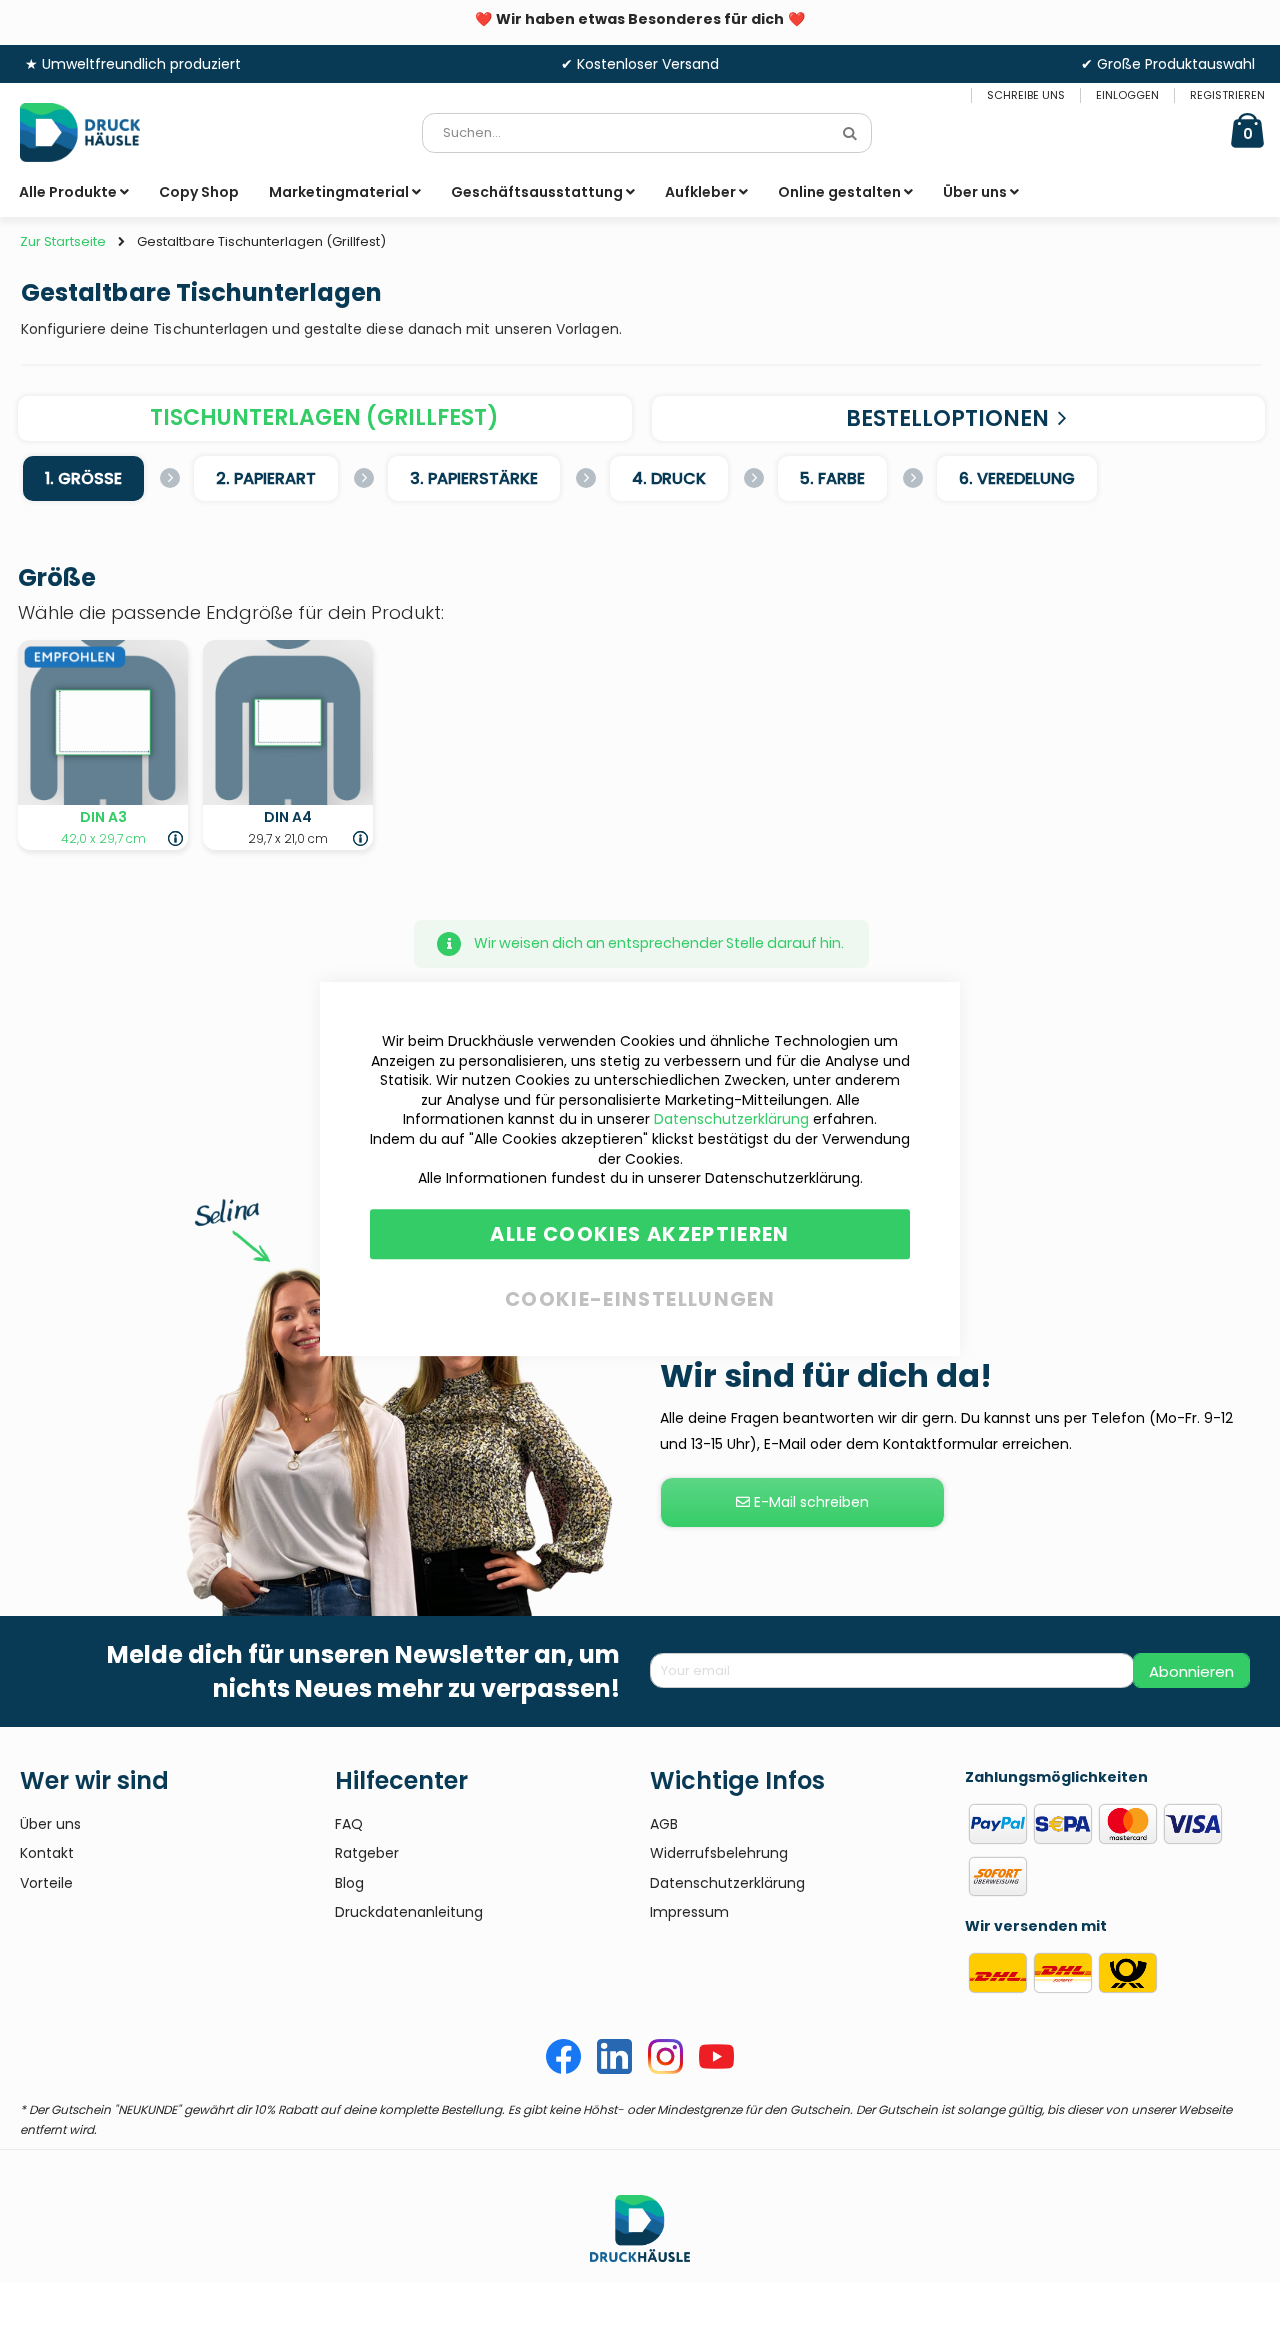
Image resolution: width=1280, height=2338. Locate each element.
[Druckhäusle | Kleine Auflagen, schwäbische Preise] (95, 132)
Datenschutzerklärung (731, 1120)
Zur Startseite (63, 242)
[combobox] (647, 133)
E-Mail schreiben (809, 1502)
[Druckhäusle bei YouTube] (716, 2069)
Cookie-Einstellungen (640, 1295)
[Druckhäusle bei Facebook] (563, 2069)
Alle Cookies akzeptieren (639, 1234)
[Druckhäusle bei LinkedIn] (614, 2069)
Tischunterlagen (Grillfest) (324, 417)
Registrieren (1227, 95)
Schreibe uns (1026, 95)
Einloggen (1127, 95)
